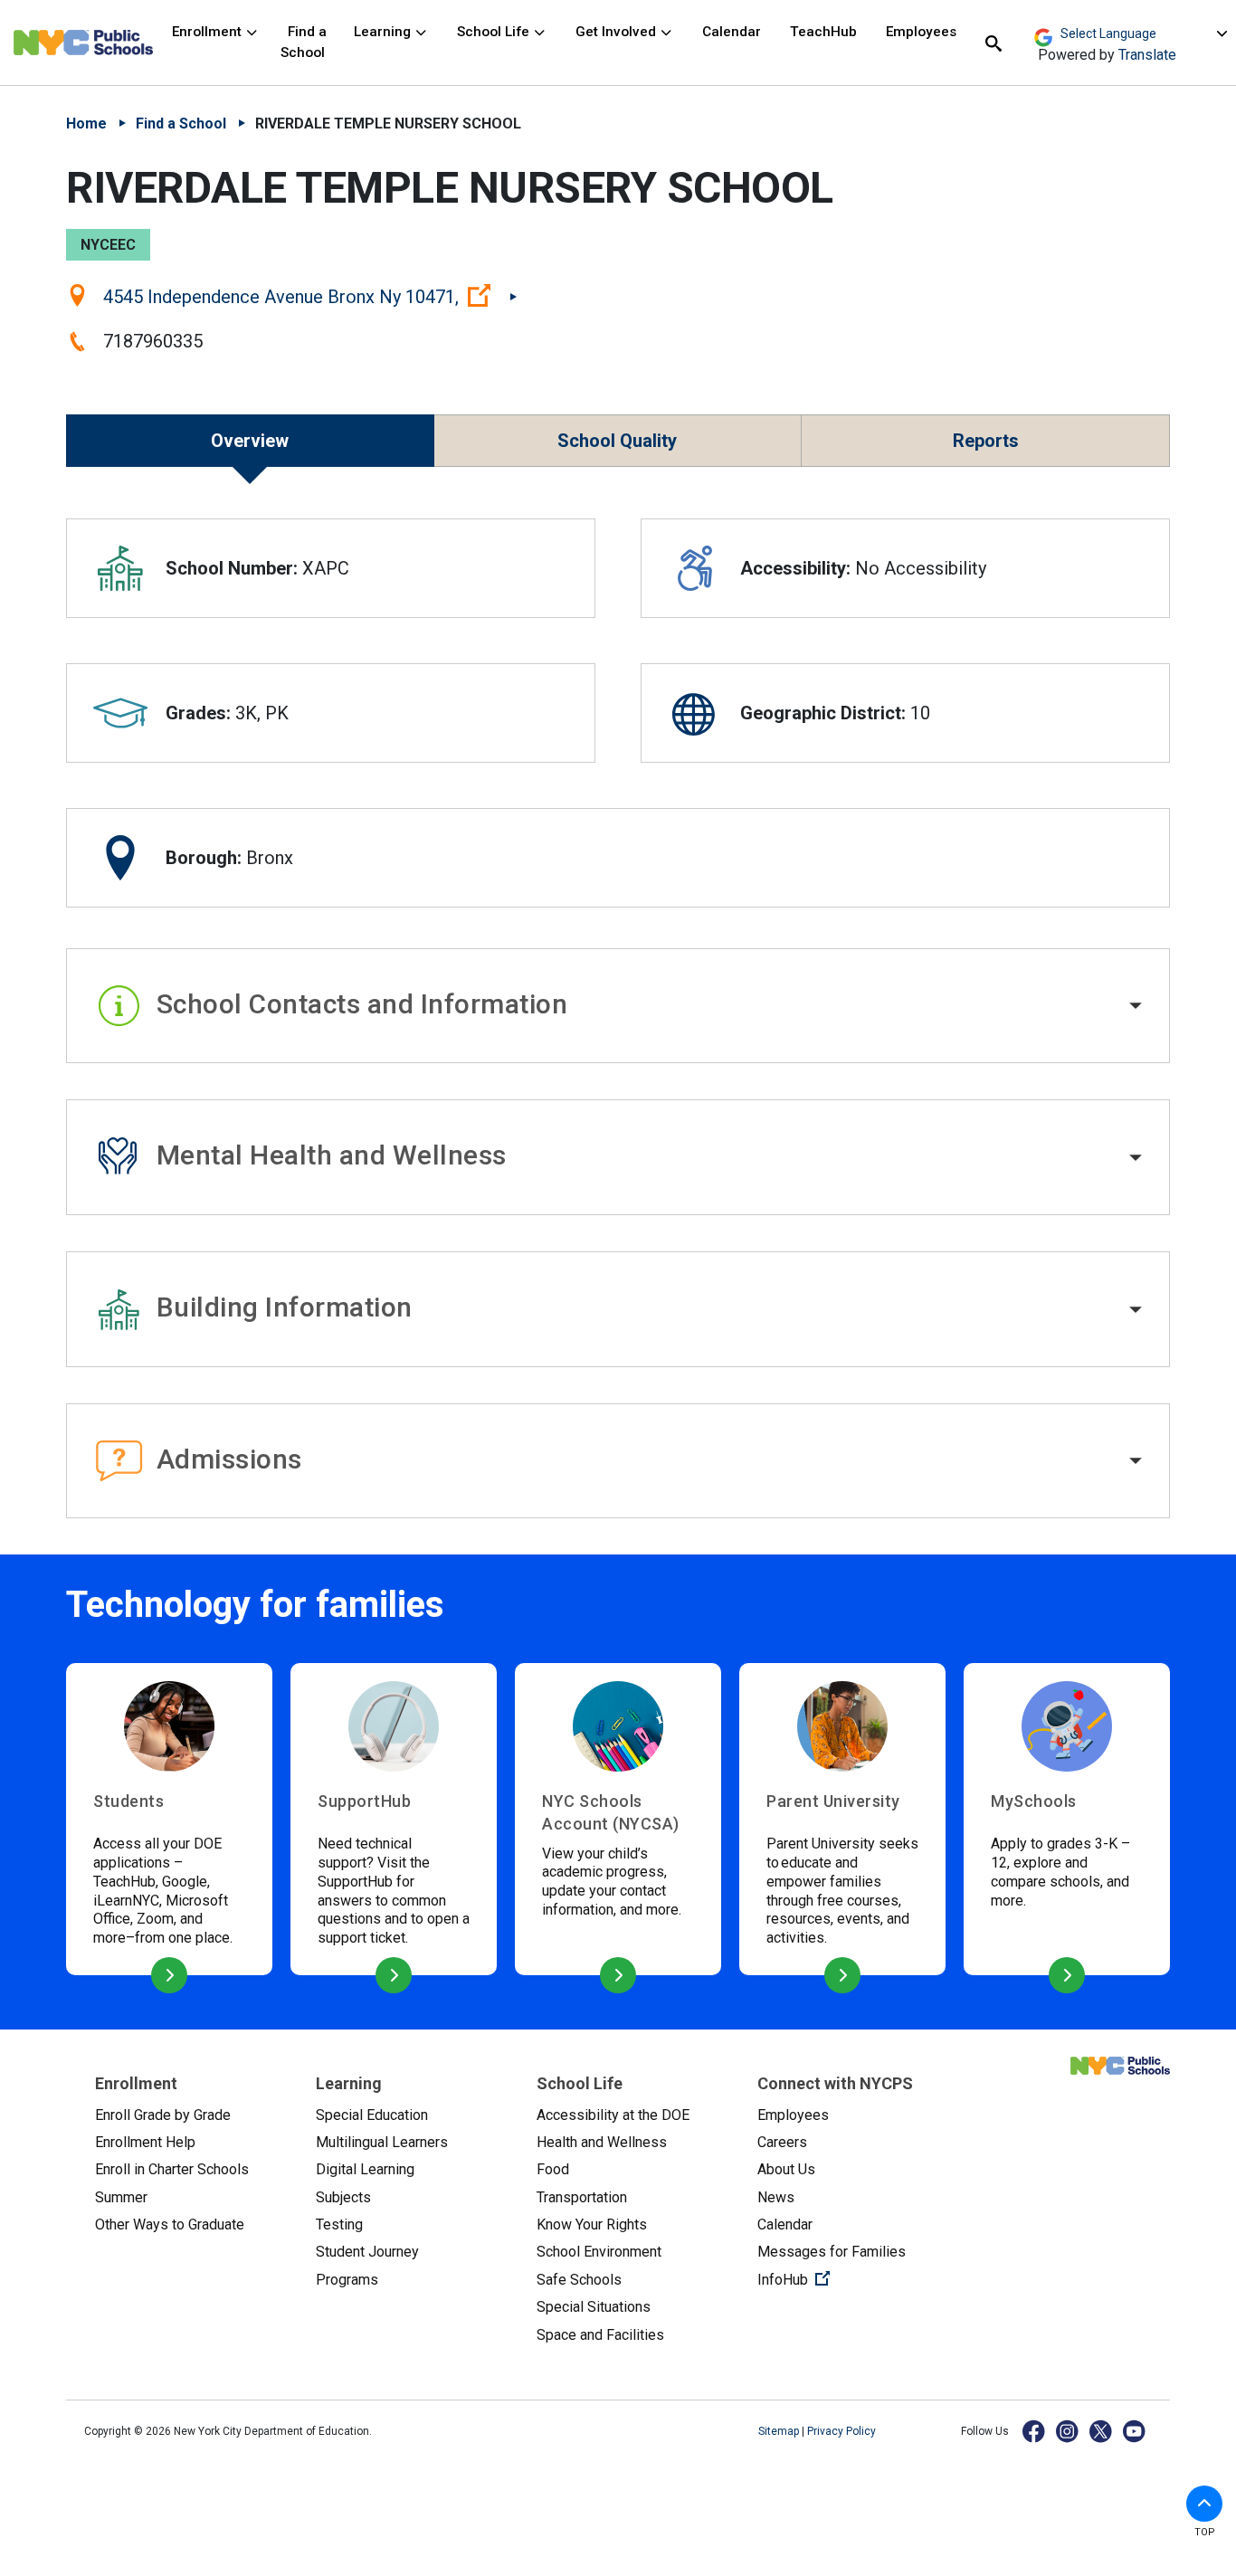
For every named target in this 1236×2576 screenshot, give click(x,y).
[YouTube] (1135, 2431)
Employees (921, 32)
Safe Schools (579, 2280)
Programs (347, 2280)
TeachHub (823, 32)
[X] (1102, 2431)
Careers (782, 2142)
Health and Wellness (602, 2142)
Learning (384, 32)
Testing (339, 2224)
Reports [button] (986, 441)
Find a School (304, 42)
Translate (1147, 55)
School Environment (599, 2252)
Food (553, 2169)
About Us (786, 2169)
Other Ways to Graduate (170, 2224)
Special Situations (594, 2307)
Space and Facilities (600, 2335)
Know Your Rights (592, 2224)
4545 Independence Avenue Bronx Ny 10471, (310, 296)
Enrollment (209, 32)
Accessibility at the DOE (613, 2115)
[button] (618, 1006)
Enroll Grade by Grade (163, 2115)
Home (86, 124)
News (776, 2197)
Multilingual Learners (382, 2142)
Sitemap (780, 2431)
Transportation (582, 2197)
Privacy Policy (841, 2431)
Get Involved (618, 32)
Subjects (343, 2197)
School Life (495, 32)
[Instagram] (1068, 2431)
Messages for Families (832, 2252)
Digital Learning (365, 2169)
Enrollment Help (145, 2142)
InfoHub (853, 2279)
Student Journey (367, 2252)
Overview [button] (250, 441)
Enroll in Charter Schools (172, 2169)
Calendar (732, 32)
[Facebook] (1035, 2431)
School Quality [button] (617, 441)
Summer (121, 2197)
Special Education (372, 2115)
